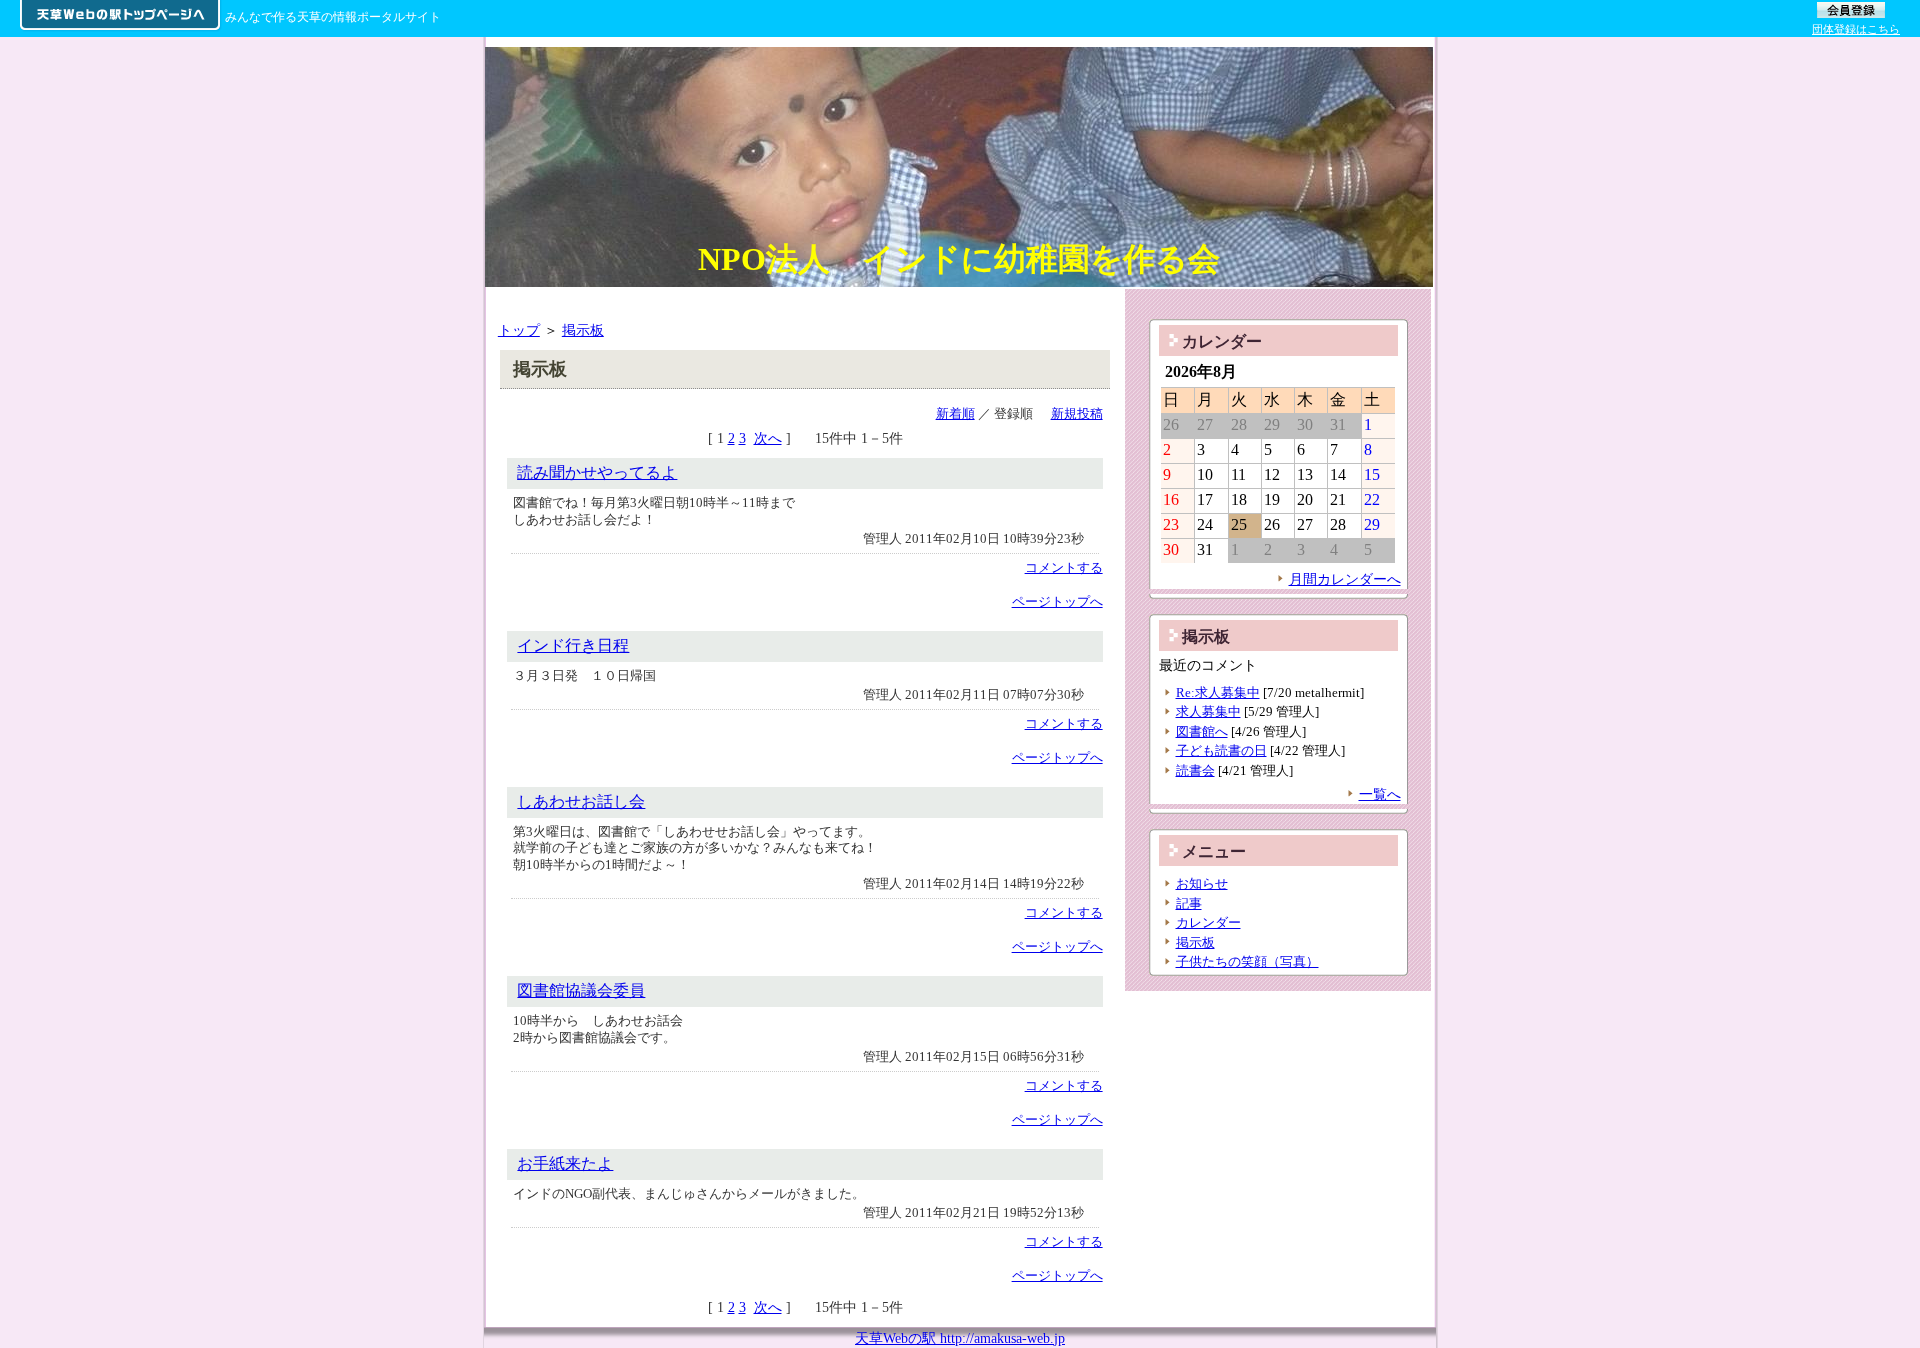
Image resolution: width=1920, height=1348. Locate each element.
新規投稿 (1077, 413)
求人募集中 (1208, 711)
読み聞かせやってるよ (597, 472)
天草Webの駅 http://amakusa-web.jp (960, 1338)
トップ (519, 330)
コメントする (1064, 567)
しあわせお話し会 (581, 801)
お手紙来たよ (565, 1163)
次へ (768, 438)
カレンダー (1208, 922)
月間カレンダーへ (1345, 579)
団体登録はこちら (1856, 29)
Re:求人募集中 (1218, 692)
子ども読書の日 (1221, 750)
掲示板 (583, 330)
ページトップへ (1057, 601)
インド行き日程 (573, 645)
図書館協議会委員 (581, 990)
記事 (1189, 903)
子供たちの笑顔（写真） (1247, 961)
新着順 (955, 413)
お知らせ (1202, 883)
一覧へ (1380, 794)
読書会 (1195, 770)
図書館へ (1202, 731)
